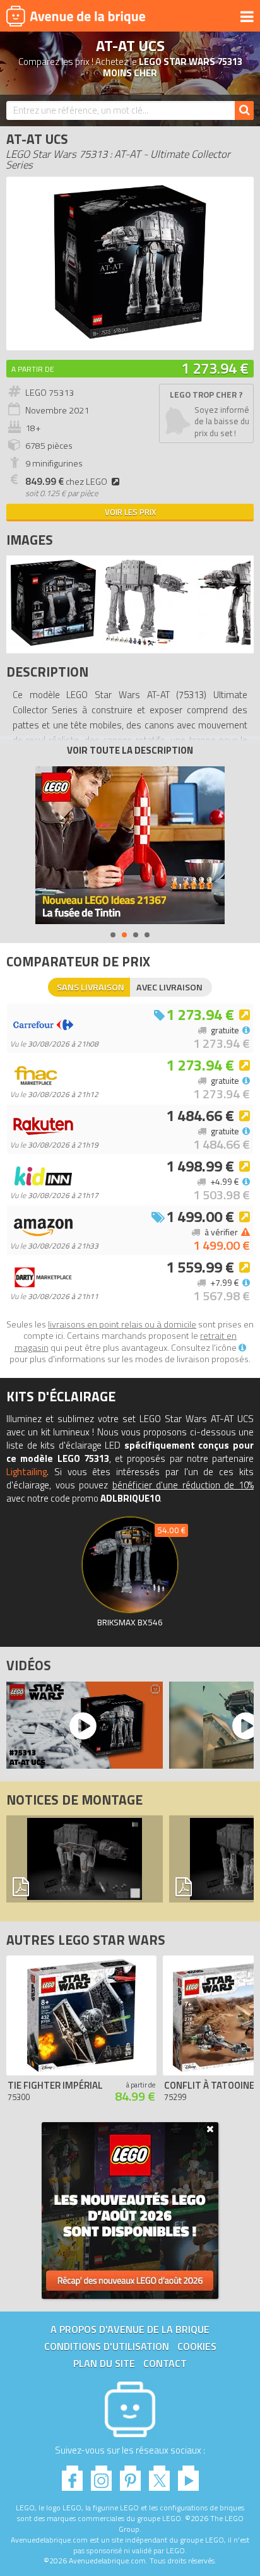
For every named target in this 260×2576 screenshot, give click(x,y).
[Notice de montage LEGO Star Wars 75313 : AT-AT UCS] (85, 1859)
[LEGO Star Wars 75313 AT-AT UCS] (53, 644)
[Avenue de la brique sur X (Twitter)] (159, 2475)
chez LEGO (66, 482)
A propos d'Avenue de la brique (130, 2329)
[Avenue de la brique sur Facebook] (72, 2475)
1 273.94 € (215, 368)
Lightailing (27, 1472)
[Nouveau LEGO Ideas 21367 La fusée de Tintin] (130, 845)
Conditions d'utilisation (107, 2346)
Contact (165, 2363)
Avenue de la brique (76, 16)
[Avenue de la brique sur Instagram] (101, 2475)
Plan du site (104, 2363)
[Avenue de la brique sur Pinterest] (130, 2475)
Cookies (197, 2346)
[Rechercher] (244, 110)
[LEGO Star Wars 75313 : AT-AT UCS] (130, 337)
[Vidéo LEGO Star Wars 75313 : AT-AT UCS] (81, 1725)
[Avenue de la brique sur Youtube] (188, 2475)
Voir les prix (130, 512)
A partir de (33, 369)
